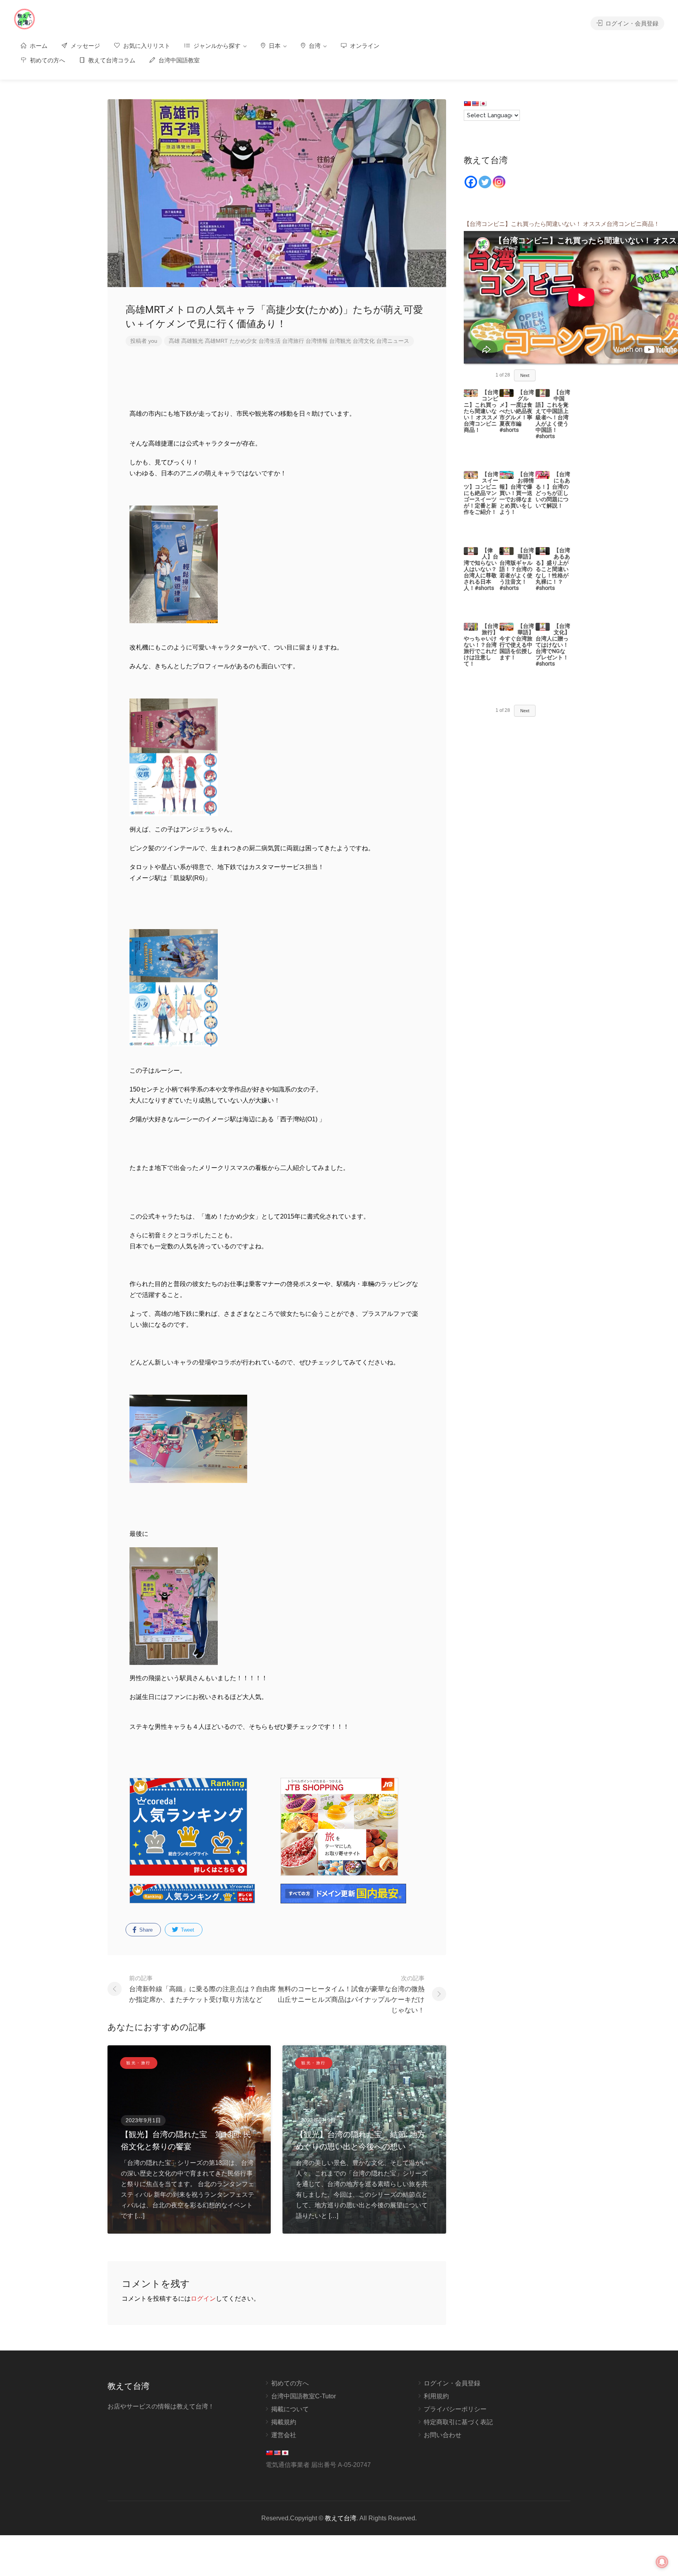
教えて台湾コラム (111, 60)
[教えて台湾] (25, 19)
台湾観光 (340, 341)
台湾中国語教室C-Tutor (303, 2396)
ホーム (38, 46)
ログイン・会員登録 (631, 23)
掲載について (290, 2409)
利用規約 (436, 2396)
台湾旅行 (293, 341)
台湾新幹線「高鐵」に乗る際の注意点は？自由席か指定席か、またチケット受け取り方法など (202, 1989)
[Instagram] (499, 182)
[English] (475, 104)
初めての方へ (47, 60)
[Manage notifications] (662, 2562)
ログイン (203, 2299)
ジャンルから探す (216, 46)
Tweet (187, 1930)
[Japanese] (483, 104)
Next (525, 375)
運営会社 (284, 2435)
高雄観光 (192, 341)
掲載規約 (284, 2422)
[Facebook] (471, 182)
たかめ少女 (243, 341)
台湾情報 (317, 341)
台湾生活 (270, 341)
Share (145, 1930)
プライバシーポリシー (455, 2409)
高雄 (174, 341)
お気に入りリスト (146, 46)
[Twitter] (485, 182)
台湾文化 (364, 341)
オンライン (364, 46)
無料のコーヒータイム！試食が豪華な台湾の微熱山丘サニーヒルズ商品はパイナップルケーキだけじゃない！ (351, 1994)
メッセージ (85, 46)
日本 (274, 46)
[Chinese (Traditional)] (467, 104)
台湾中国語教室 (178, 60)
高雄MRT (216, 341)
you (153, 341)
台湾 (314, 46)
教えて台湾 (341, 2518)
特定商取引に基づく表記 (458, 2422)
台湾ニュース (393, 341)
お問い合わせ (443, 2435)
